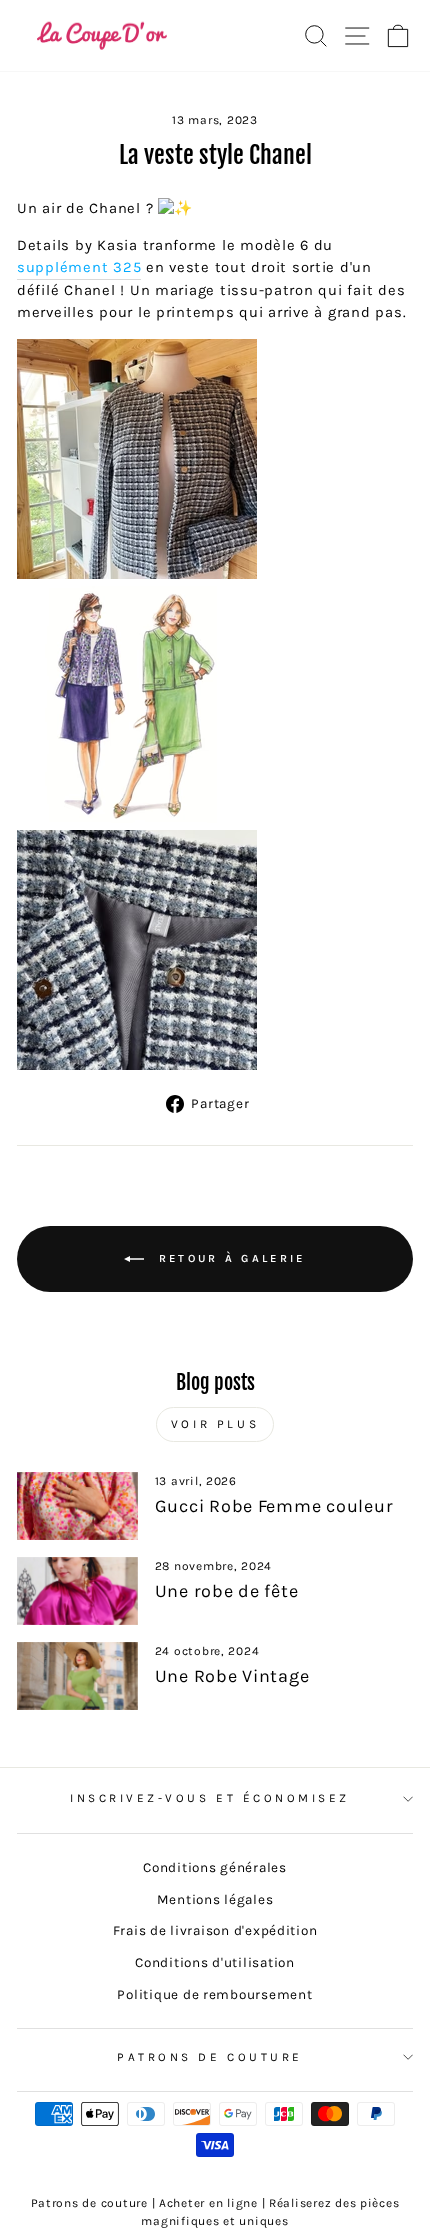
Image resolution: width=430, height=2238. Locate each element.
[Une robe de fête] (77, 1591)
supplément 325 (79, 267)
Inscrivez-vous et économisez (210, 1798)
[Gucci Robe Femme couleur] (77, 1506)
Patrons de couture (210, 2057)
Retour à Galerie (228, 1257)
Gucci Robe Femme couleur (274, 1506)
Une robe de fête (227, 1591)
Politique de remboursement (214, 1994)
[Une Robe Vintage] (77, 1676)
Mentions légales (215, 1899)
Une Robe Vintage (232, 1676)
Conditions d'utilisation (215, 1962)
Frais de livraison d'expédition (215, 1930)
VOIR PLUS (215, 1424)
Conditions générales (215, 1867)
